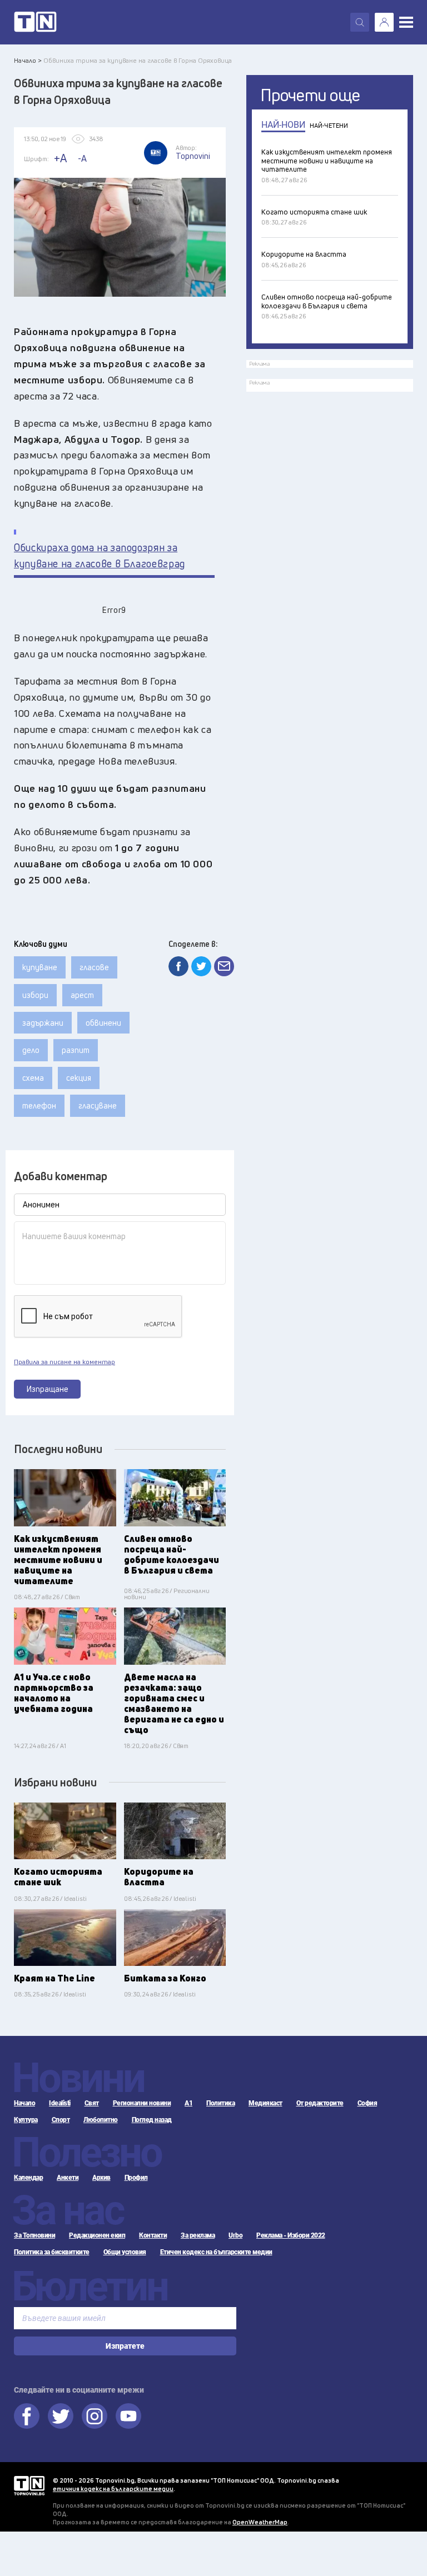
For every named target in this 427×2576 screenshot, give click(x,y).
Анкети (68, 2178)
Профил (136, 2178)
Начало (24, 2103)
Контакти (153, 2235)
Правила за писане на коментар (64, 1362)
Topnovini (29, 2486)
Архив (101, 2178)
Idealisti (60, 2103)
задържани (43, 1023)
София (368, 2103)
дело (31, 1050)
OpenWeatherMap (260, 2522)
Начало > (28, 60)
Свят (92, 2103)
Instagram (95, 2416)
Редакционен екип (97, 2235)
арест (82, 995)
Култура (26, 2120)
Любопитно (101, 2120)
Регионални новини (142, 2103)
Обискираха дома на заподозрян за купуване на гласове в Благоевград (100, 556)
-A (82, 158)
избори (35, 995)
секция (79, 1078)
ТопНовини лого (35, 22)
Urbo (235, 2235)
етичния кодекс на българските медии (113, 2488)
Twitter (61, 2416)
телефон (39, 1105)
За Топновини (34, 2235)
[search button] (360, 22)
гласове (94, 967)
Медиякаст (265, 2103)
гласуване (98, 1105)
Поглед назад (152, 2120)
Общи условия (125, 2252)
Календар (28, 2178)
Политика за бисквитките (52, 2252)
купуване (40, 967)
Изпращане (48, 1389)
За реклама (198, 2235)
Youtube (128, 2416)
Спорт (61, 2120)
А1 (188, 2103)
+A (60, 158)
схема (33, 1078)
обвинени (103, 1023)
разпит (76, 1050)
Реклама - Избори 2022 (291, 2235)
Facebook (27, 2416)
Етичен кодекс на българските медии (216, 2252)
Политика (220, 2103)
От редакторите (320, 2103)
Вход (384, 22)
